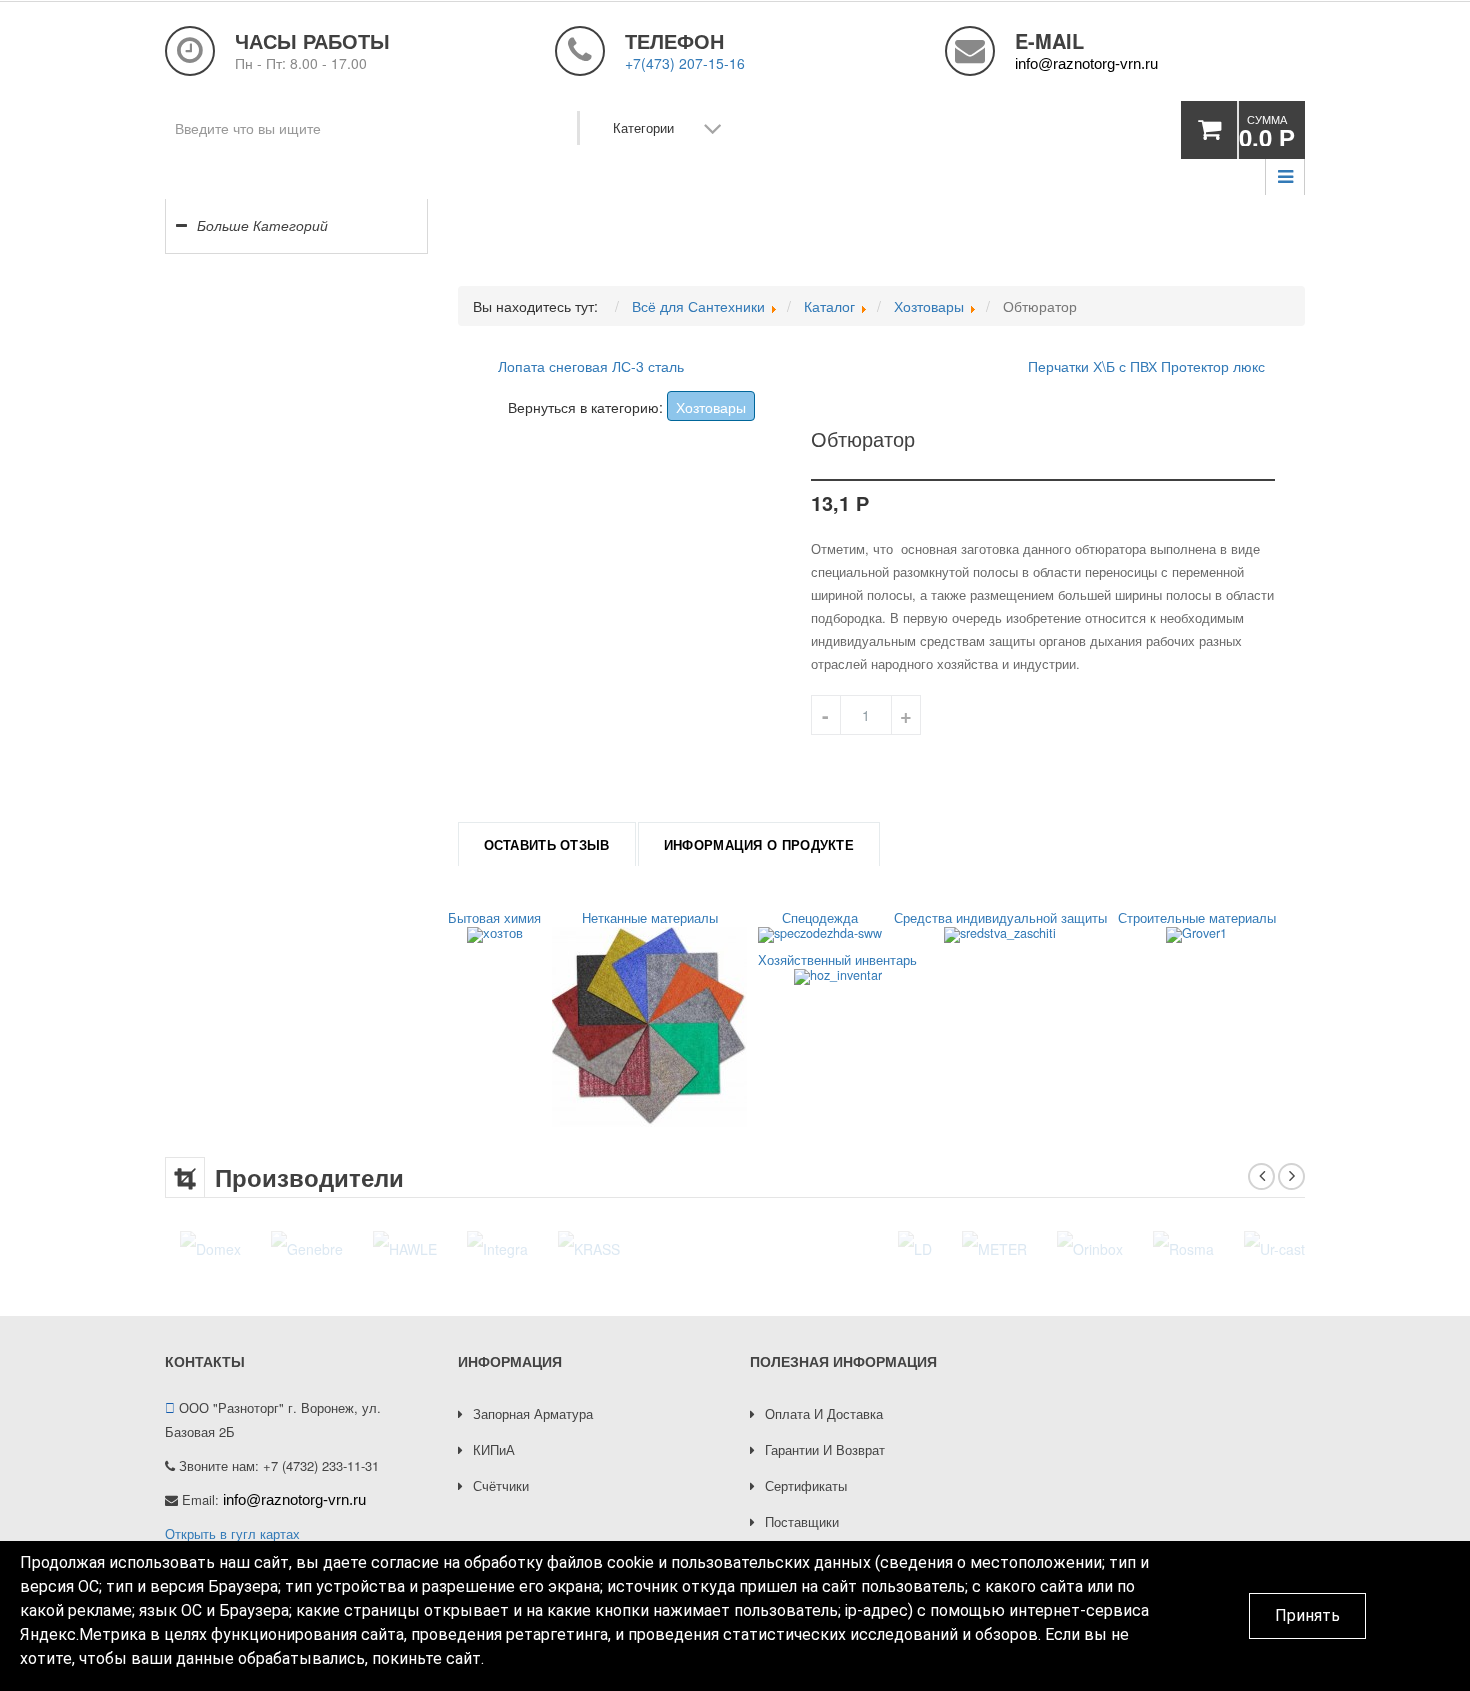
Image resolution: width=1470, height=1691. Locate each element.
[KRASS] (589, 1247)
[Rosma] (935, 1247)
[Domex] (210, 1247)
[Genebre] (307, 1247)
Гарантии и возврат (825, 1449)
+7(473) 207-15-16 (685, 63)
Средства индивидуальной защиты (1000, 919)
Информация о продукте (759, 844)
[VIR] (1106, 1247)
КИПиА (494, 1449)
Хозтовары (711, 407)
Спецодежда (820, 919)
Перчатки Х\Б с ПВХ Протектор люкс (1146, 366)
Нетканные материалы (650, 919)
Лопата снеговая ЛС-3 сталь (591, 366)
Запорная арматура (533, 1413)
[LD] (667, 1247)
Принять (1307, 1615)
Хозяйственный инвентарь (837, 961)
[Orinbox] (842, 1247)
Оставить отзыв (547, 844)
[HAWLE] (405, 1247)
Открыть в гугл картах (232, 1533)
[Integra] (497, 1247)
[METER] (746, 1247)
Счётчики (501, 1485)
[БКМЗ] (1294, 1247)
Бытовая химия (494, 919)
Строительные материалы (1197, 919)
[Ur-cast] (1026, 1247)
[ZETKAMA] (1197, 1247)
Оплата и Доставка (824, 1413)
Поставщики (802, 1521)
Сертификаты (806, 1485)
